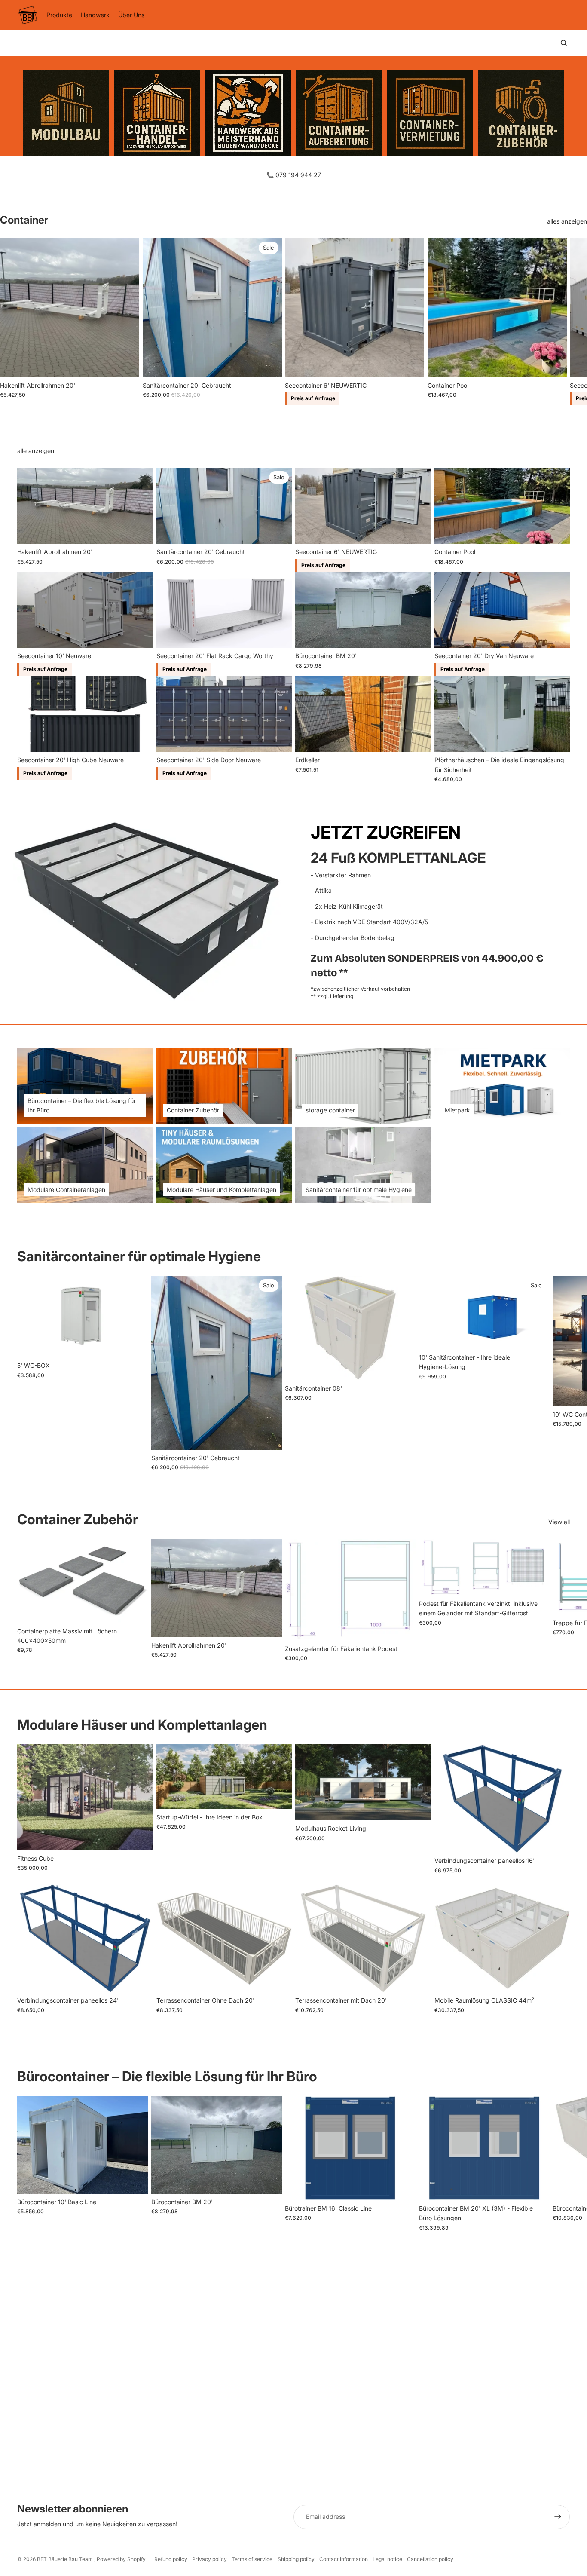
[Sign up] (558, 2517)
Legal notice (387, 2559)
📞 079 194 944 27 (294, 175)
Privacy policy (209, 2559)
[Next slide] (562, 322)
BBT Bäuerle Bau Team (66, 2559)
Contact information (344, 2559)
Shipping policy (296, 2559)
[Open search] (564, 43)
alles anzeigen (567, 221)
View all (559, 1522)
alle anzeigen (36, 451)
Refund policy (171, 2559)
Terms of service (252, 2559)
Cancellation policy (430, 2559)
